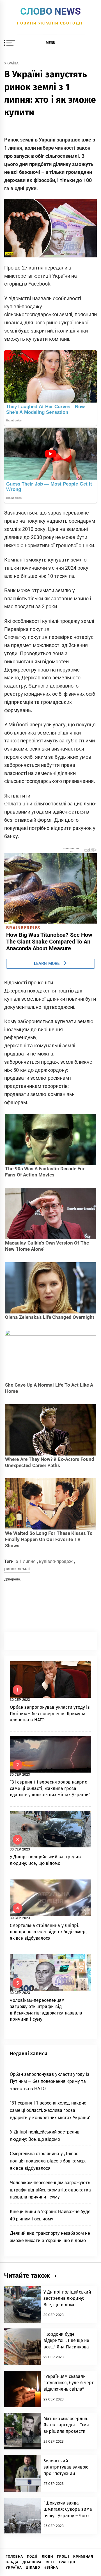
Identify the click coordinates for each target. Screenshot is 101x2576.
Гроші (63, 2557)
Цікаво (33, 2568)
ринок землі (17, 1569)
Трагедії (67, 2562)
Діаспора (32, 2562)
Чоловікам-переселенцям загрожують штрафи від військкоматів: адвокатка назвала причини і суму (50, 2190)
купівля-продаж (56, 1561)
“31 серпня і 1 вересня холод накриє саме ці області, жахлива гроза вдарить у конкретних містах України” (50, 1788)
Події (32, 2557)
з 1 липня (26, 1561)
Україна (11, 63)
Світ (50, 2562)
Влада (12, 2562)
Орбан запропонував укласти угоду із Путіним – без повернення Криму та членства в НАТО (50, 1713)
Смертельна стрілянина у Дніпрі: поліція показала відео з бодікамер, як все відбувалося (48, 1932)
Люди (47, 2557)
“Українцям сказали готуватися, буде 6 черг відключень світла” (69, 2383)
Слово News (50, 11)
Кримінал (83, 2557)
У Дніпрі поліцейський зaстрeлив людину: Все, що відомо (67, 2298)
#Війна (51, 2568)
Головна (14, 2557)
